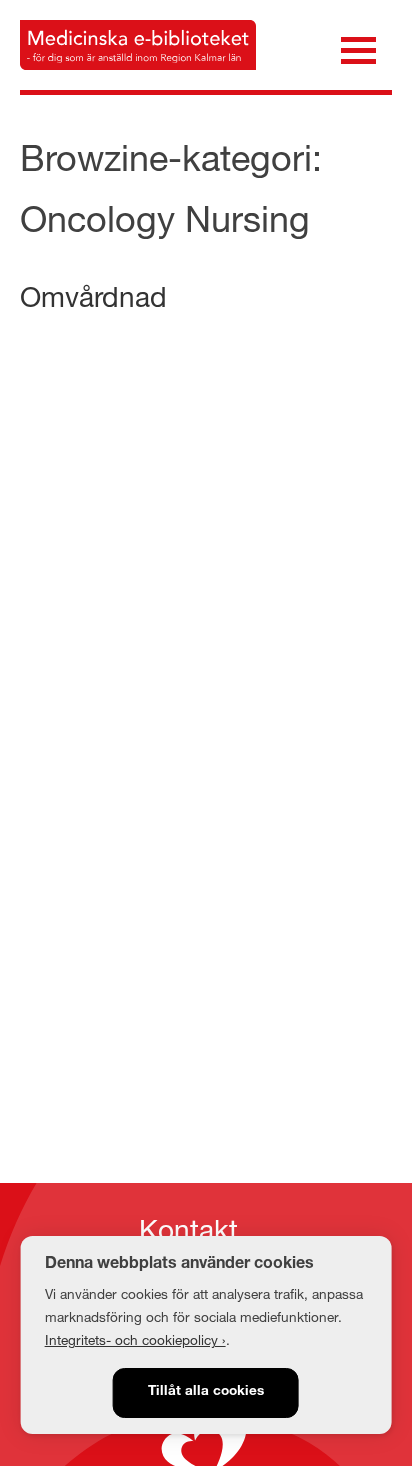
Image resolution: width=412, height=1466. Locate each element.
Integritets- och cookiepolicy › (135, 1340)
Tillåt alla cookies (206, 1392)
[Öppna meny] (358, 48)
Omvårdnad (93, 296)
